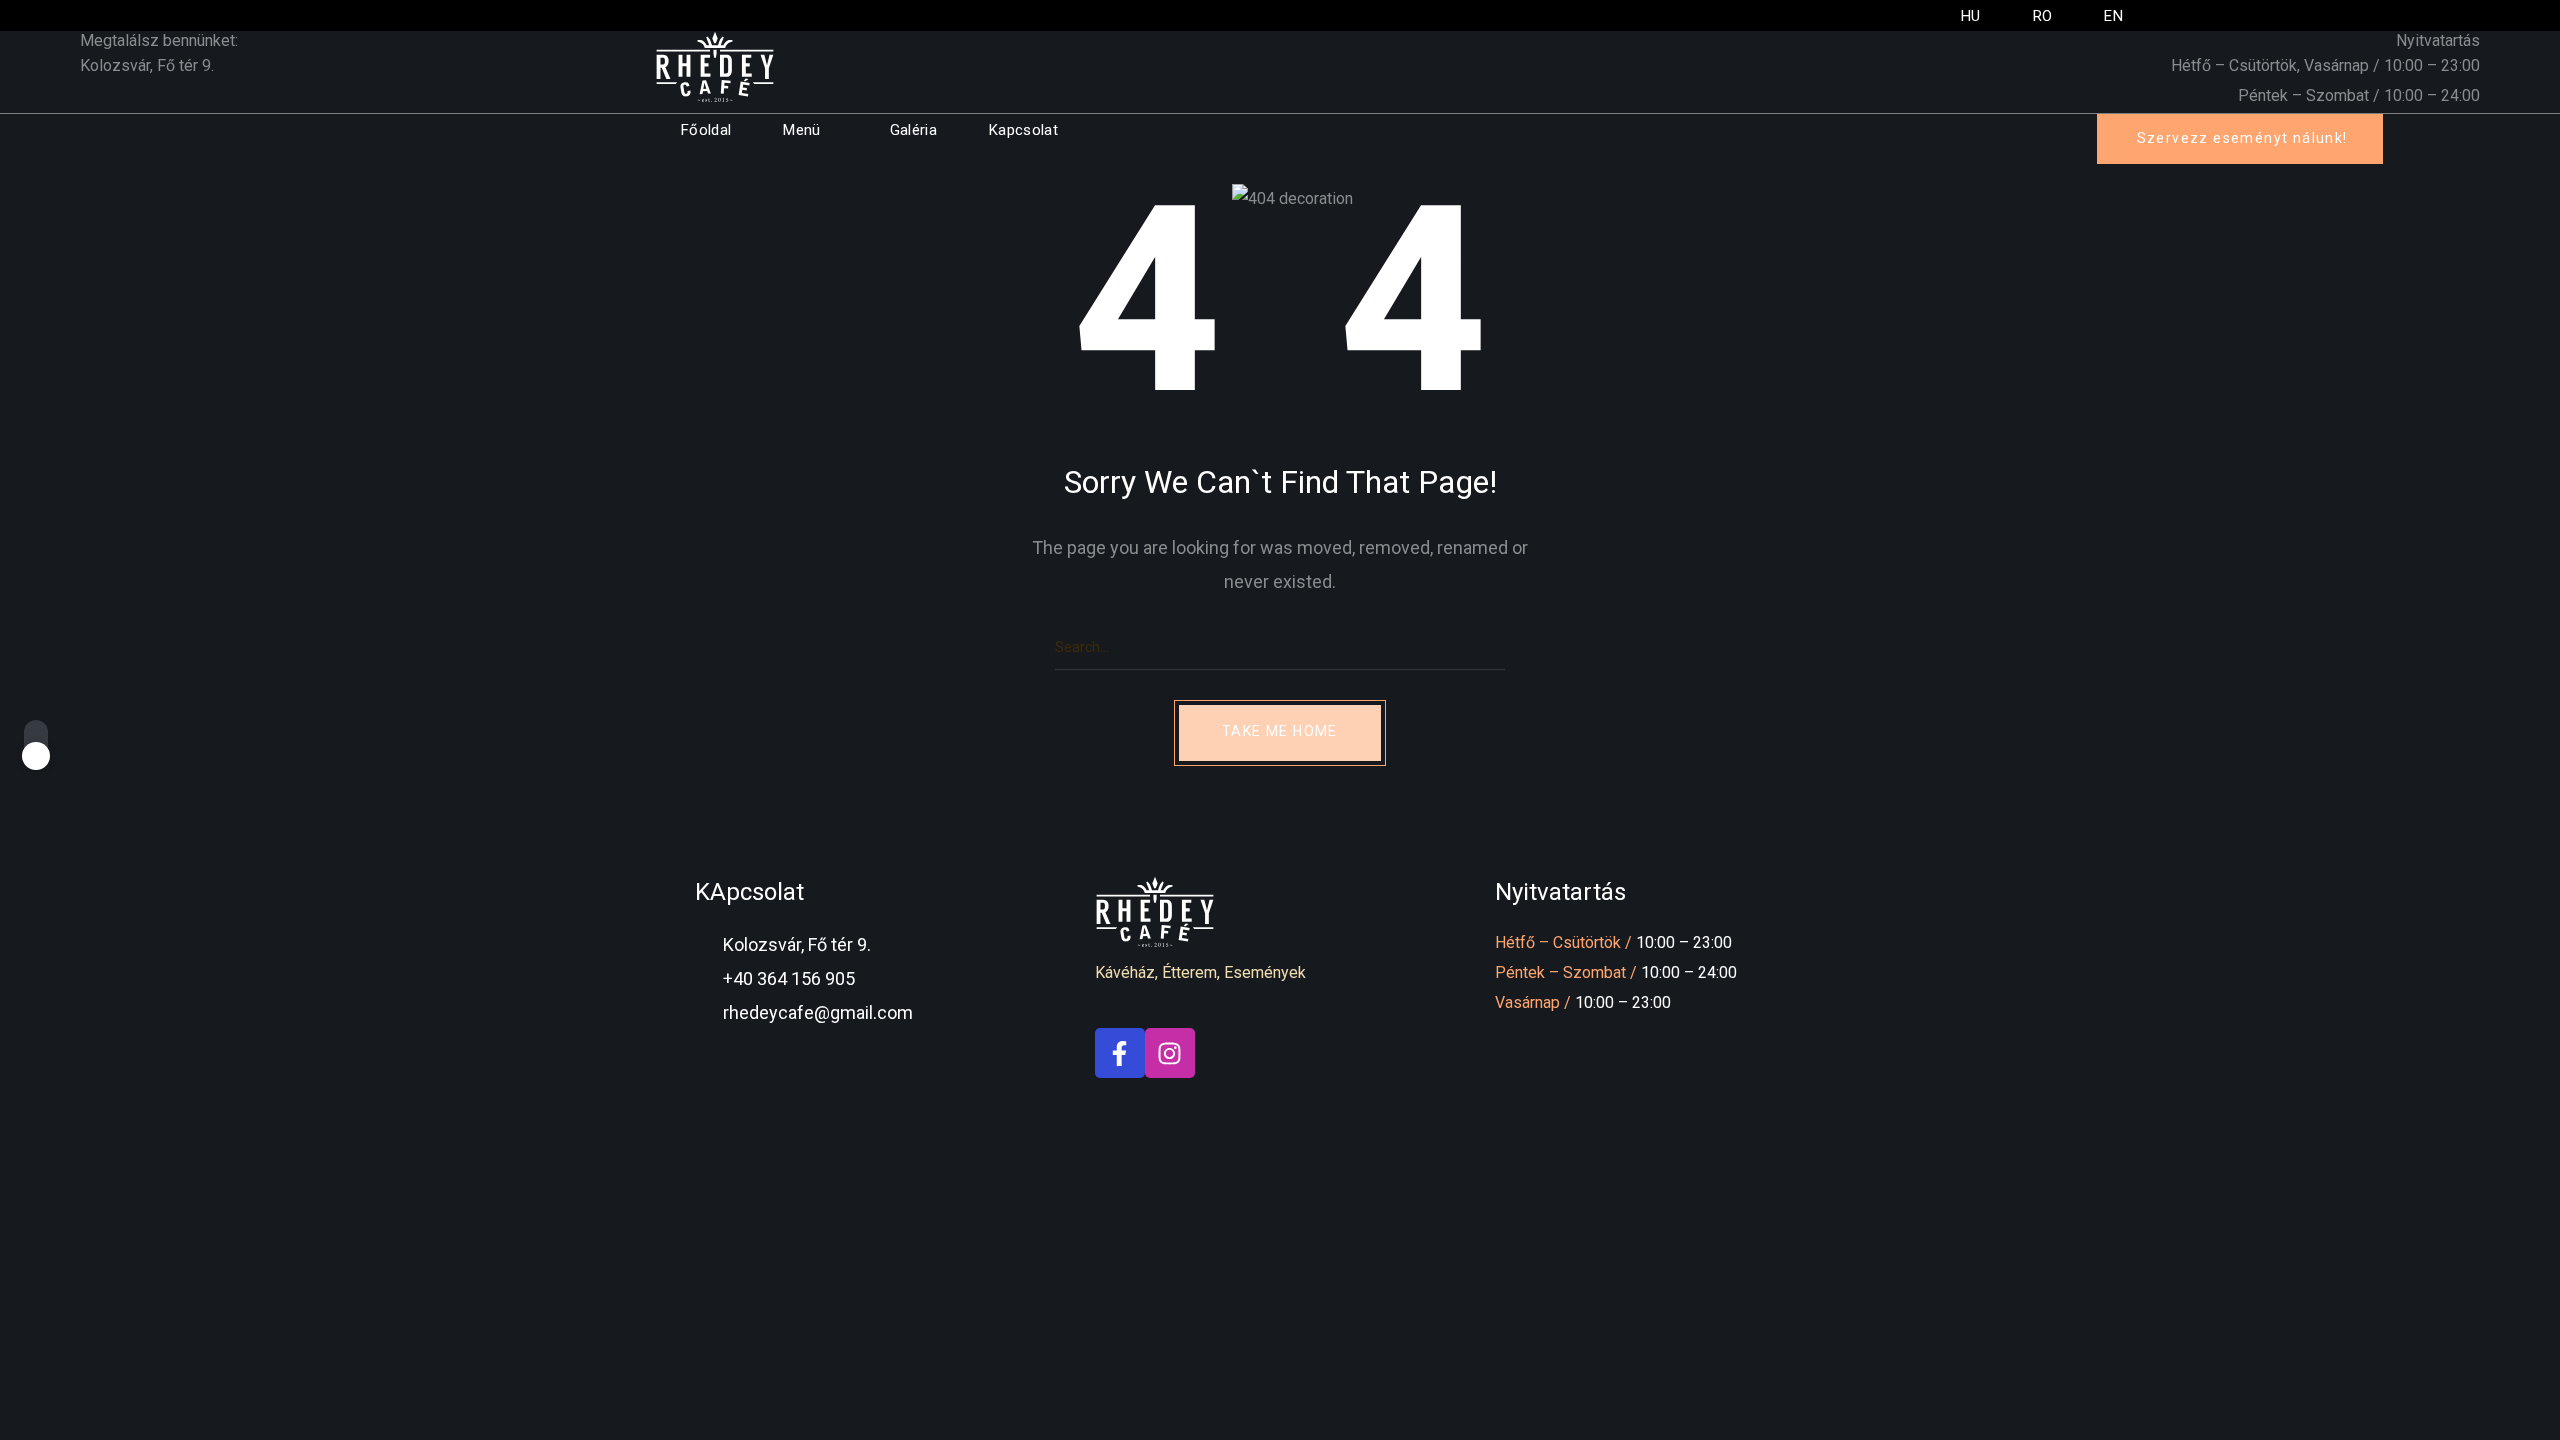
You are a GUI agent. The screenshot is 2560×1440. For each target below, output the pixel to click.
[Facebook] (1120, 1053)
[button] (2239, 139)
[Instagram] (1170, 1053)
